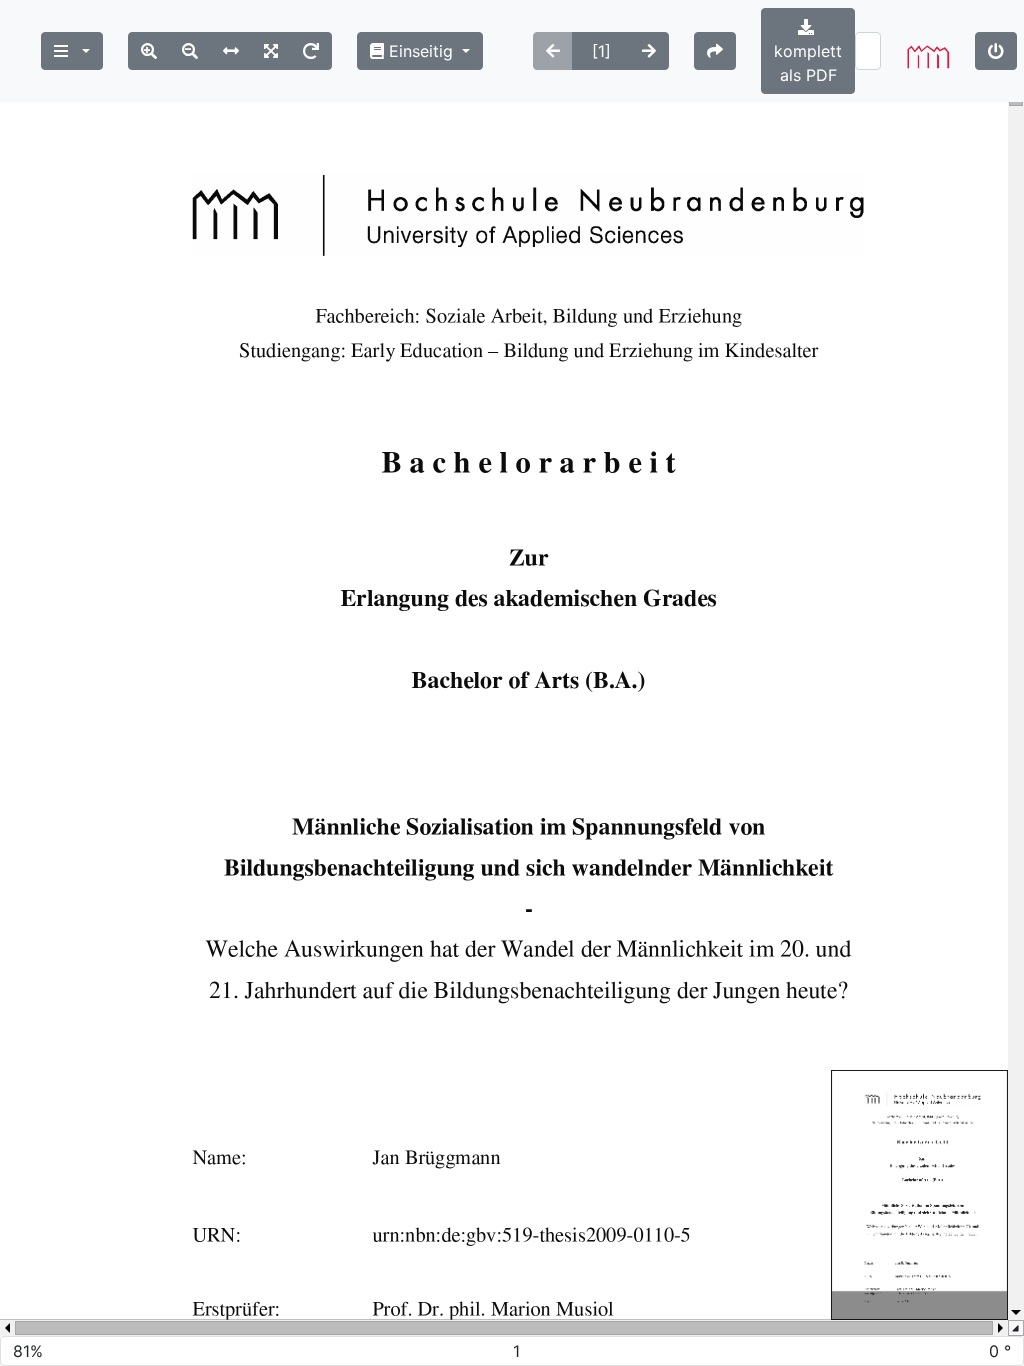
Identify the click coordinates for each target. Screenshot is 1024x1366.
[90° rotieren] (311, 51)
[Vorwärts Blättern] (649, 51)
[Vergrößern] (149, 51)
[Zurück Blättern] (553, 51)
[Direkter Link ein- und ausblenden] (715, 51)
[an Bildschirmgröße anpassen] (271, 51)
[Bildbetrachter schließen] (996, 51)
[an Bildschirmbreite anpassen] (231, 51)
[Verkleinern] (190, 51)
